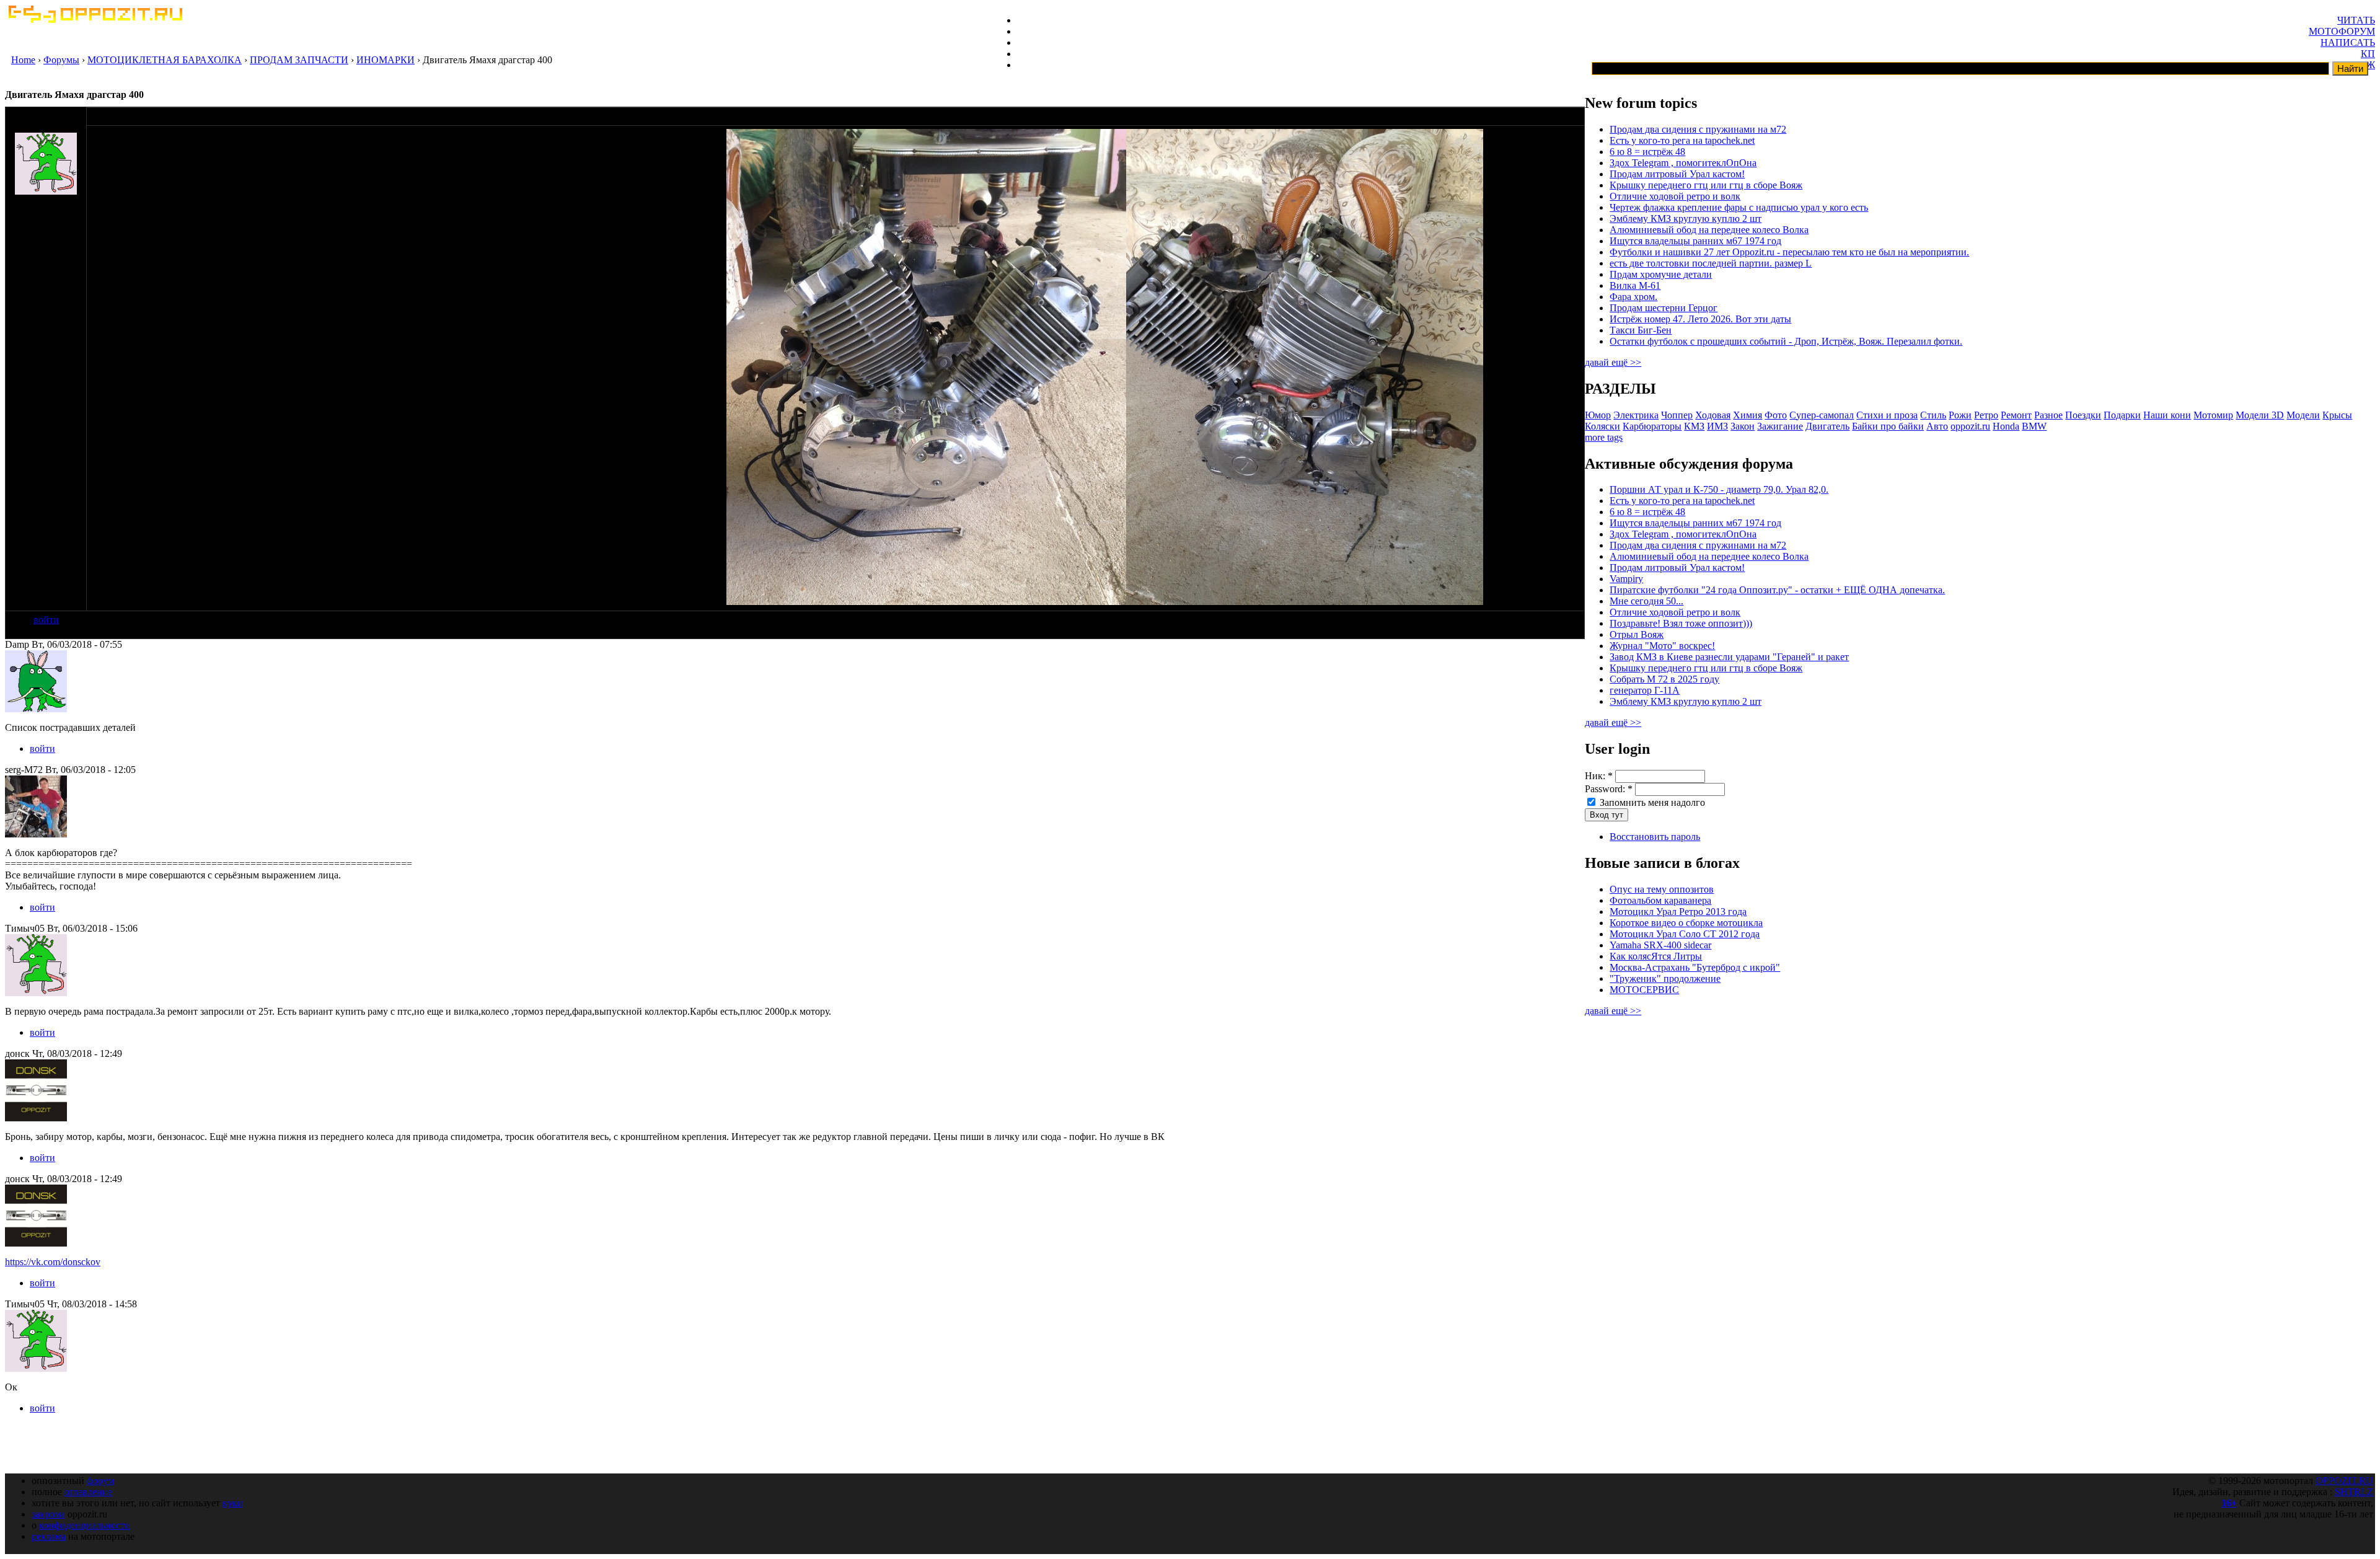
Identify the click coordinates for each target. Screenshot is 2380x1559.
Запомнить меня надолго (1651, 802)
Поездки (2083, 415)
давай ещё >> (1613, 362)
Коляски (1602, 426)
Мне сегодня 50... (1646, 601)
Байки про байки (1888, 426)
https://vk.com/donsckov (53, 1262)
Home (23, 60)
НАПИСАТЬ (2348, 42)
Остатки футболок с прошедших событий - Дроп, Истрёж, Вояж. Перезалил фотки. (1786, 341)
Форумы (61, 60)
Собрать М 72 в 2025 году (1664, 679)
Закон (1743, 426)
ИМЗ (1717, 426)
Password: (1609, 789)
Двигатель (1827, 426)
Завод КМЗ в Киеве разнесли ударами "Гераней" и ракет (1729, 657)
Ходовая (1713, 415)
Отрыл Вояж (1637, 634)
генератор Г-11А (1645, 690)
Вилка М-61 (1635, 285)
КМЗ (1694, 426)
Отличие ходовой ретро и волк (1675, 196)
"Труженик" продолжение (1665, 978)
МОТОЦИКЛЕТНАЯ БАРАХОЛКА (165, 60)
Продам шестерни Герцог (1664, 308)
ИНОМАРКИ (386, 60)
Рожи (1960, 415)
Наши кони (2167, 415)
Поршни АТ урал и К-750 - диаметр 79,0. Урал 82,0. (1719, 489)
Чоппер (1677, 415)
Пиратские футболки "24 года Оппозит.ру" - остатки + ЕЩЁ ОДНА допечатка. (1777, 590)
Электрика (1636, 415)
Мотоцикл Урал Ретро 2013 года (1678, 912)
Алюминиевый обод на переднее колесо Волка (1709, 230)
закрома (48, 1514)
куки (233, 1503)
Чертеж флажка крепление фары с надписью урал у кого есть (1739, 207)
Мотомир (2213, 415)
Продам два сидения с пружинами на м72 (1698, 129)
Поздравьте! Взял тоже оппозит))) (1681, 623)
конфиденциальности (85, 1525)
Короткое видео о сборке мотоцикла (1686, 923)
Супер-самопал (1822, 415)
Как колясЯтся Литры (1656, 956)
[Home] (95, 20)
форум (100, 1481)
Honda (2006, 426)
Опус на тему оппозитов (1662, 889)
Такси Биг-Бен (1641, 330)
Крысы (2337, 415)
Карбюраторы (1652, 426)
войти (46, 620)
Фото (1776, 415)
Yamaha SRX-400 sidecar (1660, 945)
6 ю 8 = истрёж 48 (1647, 152)
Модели (2303, 415)
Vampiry (1626, 579)
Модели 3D (2260, 415)
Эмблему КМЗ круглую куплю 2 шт (1686, 219)
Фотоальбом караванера (1660, 900)
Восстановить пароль (1655, 837)
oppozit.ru (1970, 426)
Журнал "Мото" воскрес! (1662, 646)
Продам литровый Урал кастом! (1677, 174)
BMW (2034, 426)
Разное (2048, 415)
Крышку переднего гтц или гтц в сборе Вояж (1706, 185)
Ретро (1986, 415)
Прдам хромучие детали (1661, 274)
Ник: (1599, 776)
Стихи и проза (1887, 415)
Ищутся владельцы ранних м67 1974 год (1695, 241)
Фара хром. (1633, 297)
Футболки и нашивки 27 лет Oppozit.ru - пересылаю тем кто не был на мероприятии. (1789, 252)
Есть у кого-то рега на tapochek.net (1682, 140)
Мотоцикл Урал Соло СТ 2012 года (1685, 934)
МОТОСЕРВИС (1644, 990)
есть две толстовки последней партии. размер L (1711, 263)
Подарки (2122, 415)
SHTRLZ (2354, 1492)
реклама (49, 1536)
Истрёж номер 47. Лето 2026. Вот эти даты (1700, 319)
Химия (1748, 415)
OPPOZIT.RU (2344, 1481)
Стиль (1933, 415)
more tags (1604, 437)
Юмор (1598, 415)
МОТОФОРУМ (2342, 31)
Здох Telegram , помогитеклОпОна (1683, 163)
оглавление (88, 1492)
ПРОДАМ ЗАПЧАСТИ (299, 60)
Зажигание (1780, 426)
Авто (1937, 426)
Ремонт (2016, 415)
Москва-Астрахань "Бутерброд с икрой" (1695, 967)
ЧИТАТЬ (2356, 20)
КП (2368, 54)
